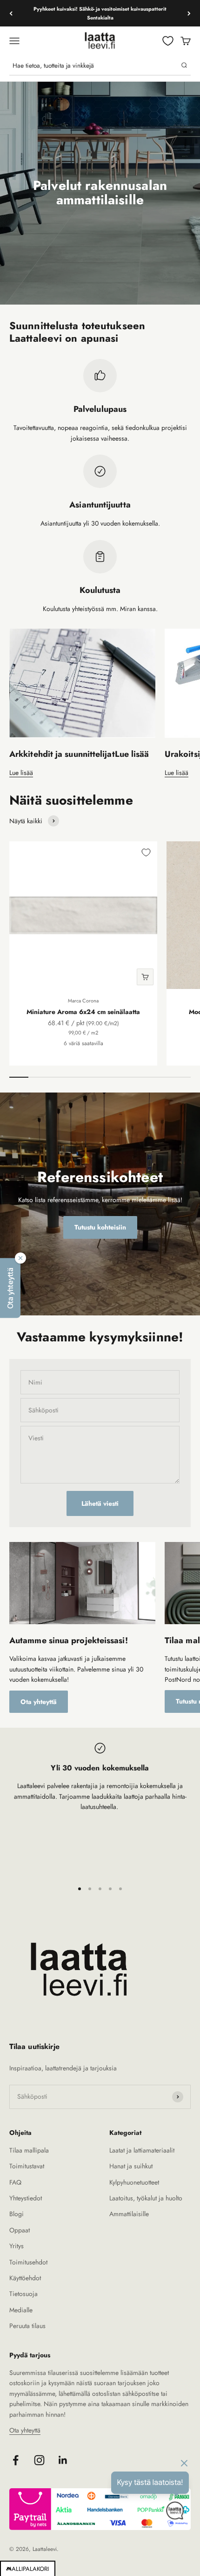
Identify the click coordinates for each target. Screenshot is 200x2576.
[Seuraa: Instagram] (39, 2460)
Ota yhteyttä (39, 1702)
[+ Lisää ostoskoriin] (145, 977)
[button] (10, 1288)
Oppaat (20, 2230)
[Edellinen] (11, 13)
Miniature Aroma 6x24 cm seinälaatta (83, 1012)
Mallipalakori (28, 2569)
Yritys (17, 2246)
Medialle (21, 2310)
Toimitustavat (27, 2166)
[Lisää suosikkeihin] (146, 852)
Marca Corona (83, 1001)
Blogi (17, 2214)
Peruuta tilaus (27, 2326)
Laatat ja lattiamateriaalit (142, 2150)
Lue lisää (21, 773)
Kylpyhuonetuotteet (134, 2182)
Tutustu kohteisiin (100, 1227)
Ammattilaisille (129, 2214)
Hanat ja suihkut (131, 2166)
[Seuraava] (189, 13)
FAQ (15, 2182)
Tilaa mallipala (29, 2150)
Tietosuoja (23, 2294)
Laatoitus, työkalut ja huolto (146, 2198)
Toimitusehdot (28, 2262)
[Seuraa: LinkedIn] (63, 2460)
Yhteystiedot (26, 2198)
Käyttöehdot (25, 2278)
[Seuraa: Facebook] (16, 2460)
